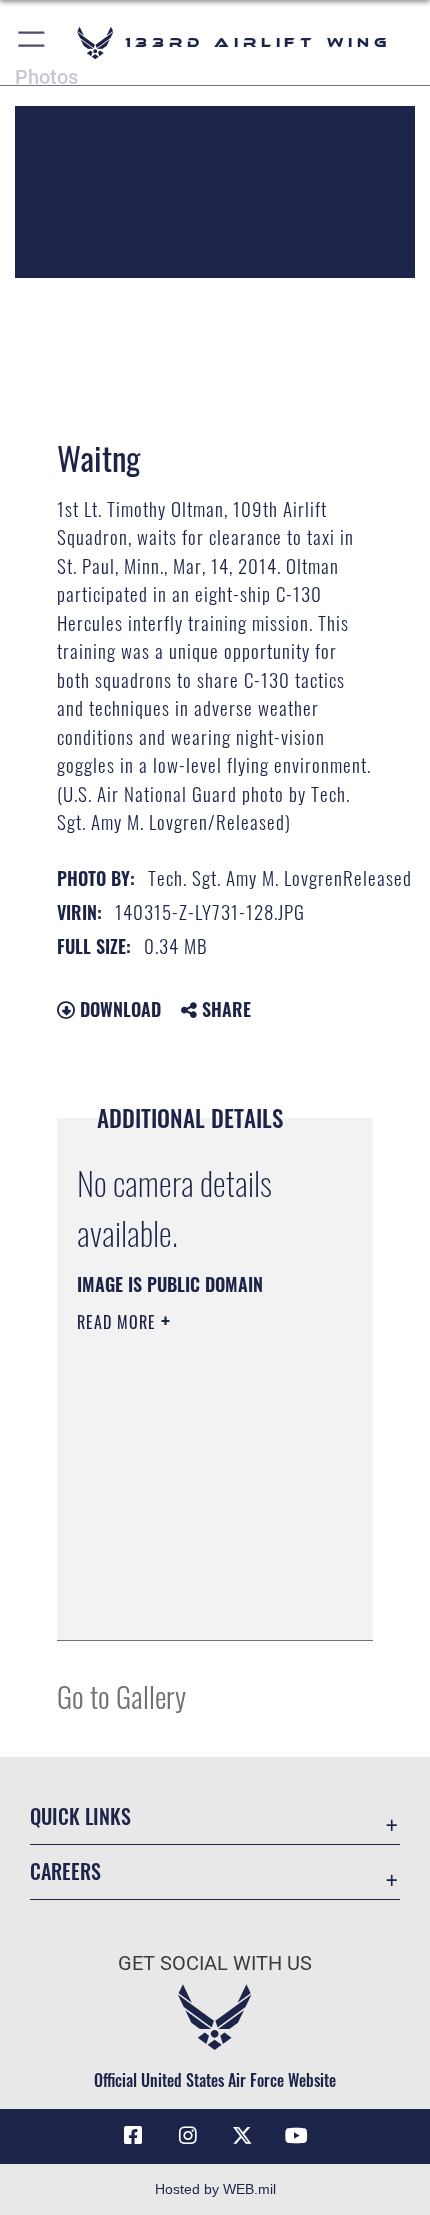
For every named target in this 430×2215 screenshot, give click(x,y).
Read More (119, 1322)
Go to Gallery (121, 1695)
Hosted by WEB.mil (215, 2189)
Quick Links (80, 1816)
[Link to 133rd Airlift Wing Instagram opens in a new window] (188, 2136)
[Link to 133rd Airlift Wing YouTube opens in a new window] (297, 2136)
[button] (32, 42)
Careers (65, 1871)
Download (118, 1009)
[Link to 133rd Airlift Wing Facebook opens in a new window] (133, 2136)
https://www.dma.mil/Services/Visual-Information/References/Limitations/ (198, 1603)
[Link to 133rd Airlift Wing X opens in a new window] (242, 2136)
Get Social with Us (215, 1963)
